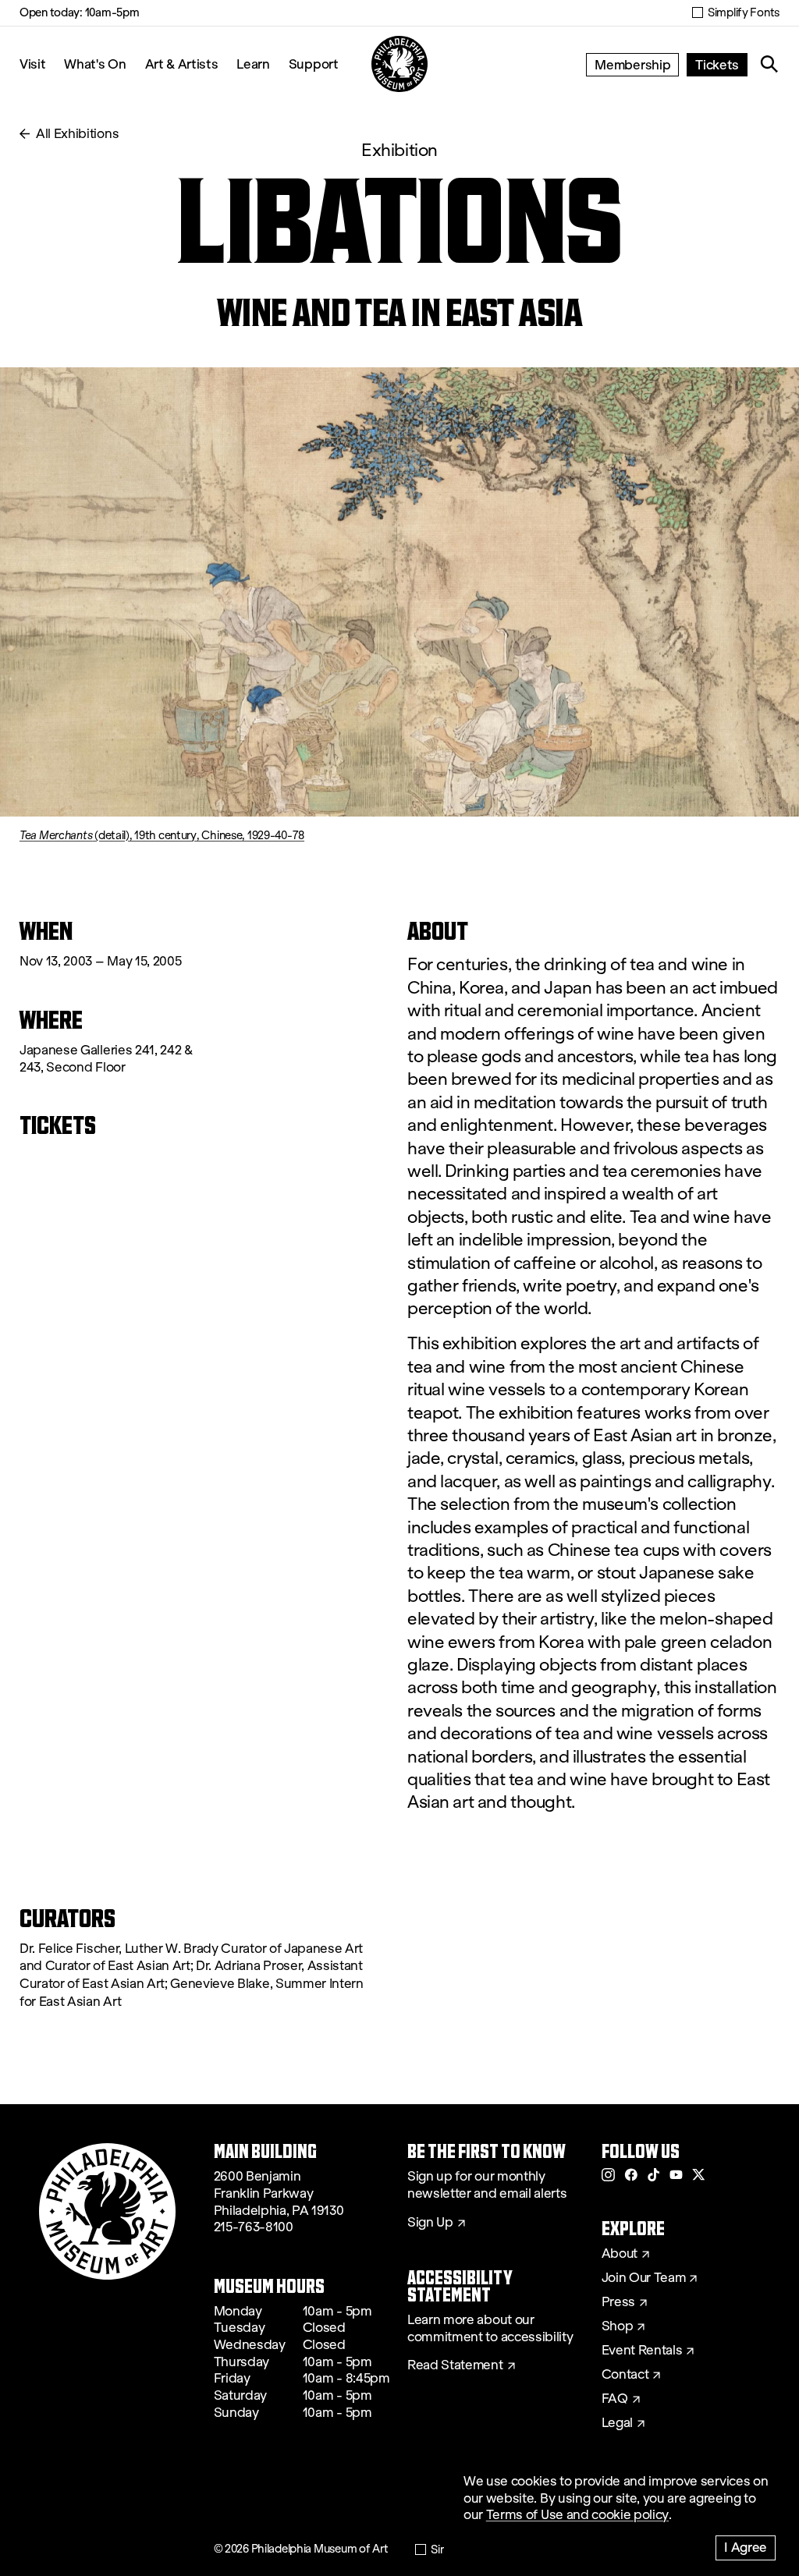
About (620, 2254)
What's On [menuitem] (95, 64)
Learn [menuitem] (253, 64)
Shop (618, 2326)
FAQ (615, 2399)
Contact (625, 2375)
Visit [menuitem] (32, 64)
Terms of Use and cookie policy (577, 2515)
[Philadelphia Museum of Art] (399, 64)
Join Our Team (644, 2278)
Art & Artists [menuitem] (182, 64)
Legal (617, 2423)
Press (618, 2302)
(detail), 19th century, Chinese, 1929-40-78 (162, 835)
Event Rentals (642, 2351)
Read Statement (455, 2365)
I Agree (746, 2547)
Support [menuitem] (314, 64)
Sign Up (430, 2223)
